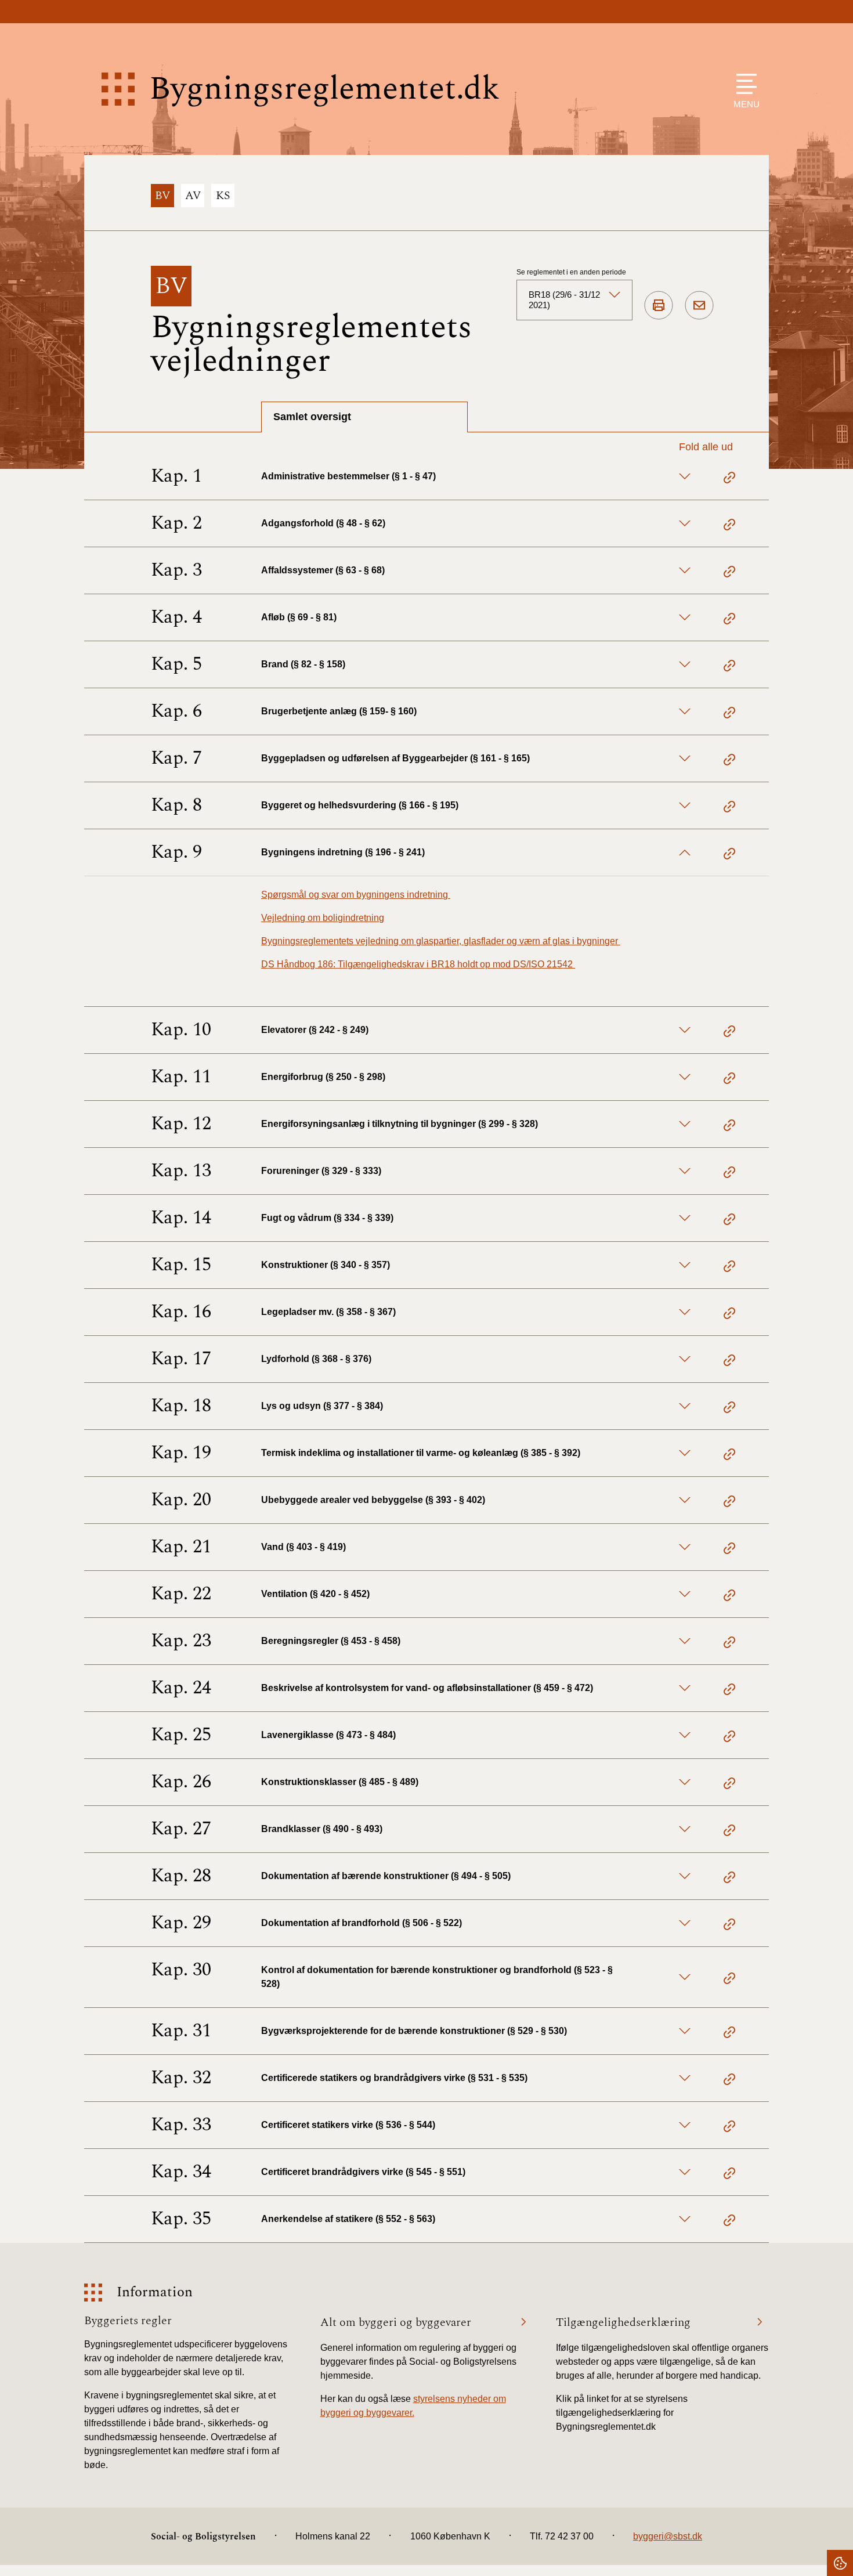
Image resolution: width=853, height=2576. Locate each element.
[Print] (659, 306)
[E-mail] (699, 306)
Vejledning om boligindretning (323, 918)
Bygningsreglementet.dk (324, 89)
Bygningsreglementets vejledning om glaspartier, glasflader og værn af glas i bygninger (441, 941)
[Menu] (744, 84)
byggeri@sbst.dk (668, 2536)
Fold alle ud (706, 447)
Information (155, 2293)
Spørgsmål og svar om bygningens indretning (356, 895)
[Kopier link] (729, 479)
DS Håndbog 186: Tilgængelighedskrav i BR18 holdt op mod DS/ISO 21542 (418, 964)
